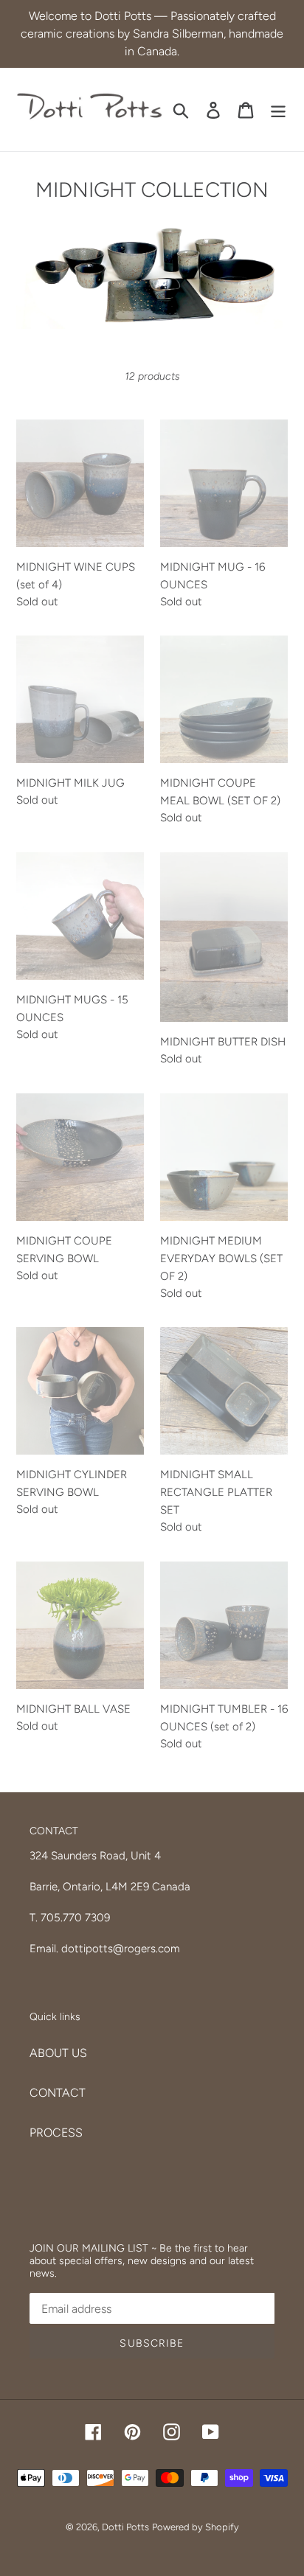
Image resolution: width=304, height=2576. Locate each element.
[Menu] (278, 109)
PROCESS (56, 2133)
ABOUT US (58, 2053)
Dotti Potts (125, 2527)
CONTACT (58, 2093)
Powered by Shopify (196, 2527)
